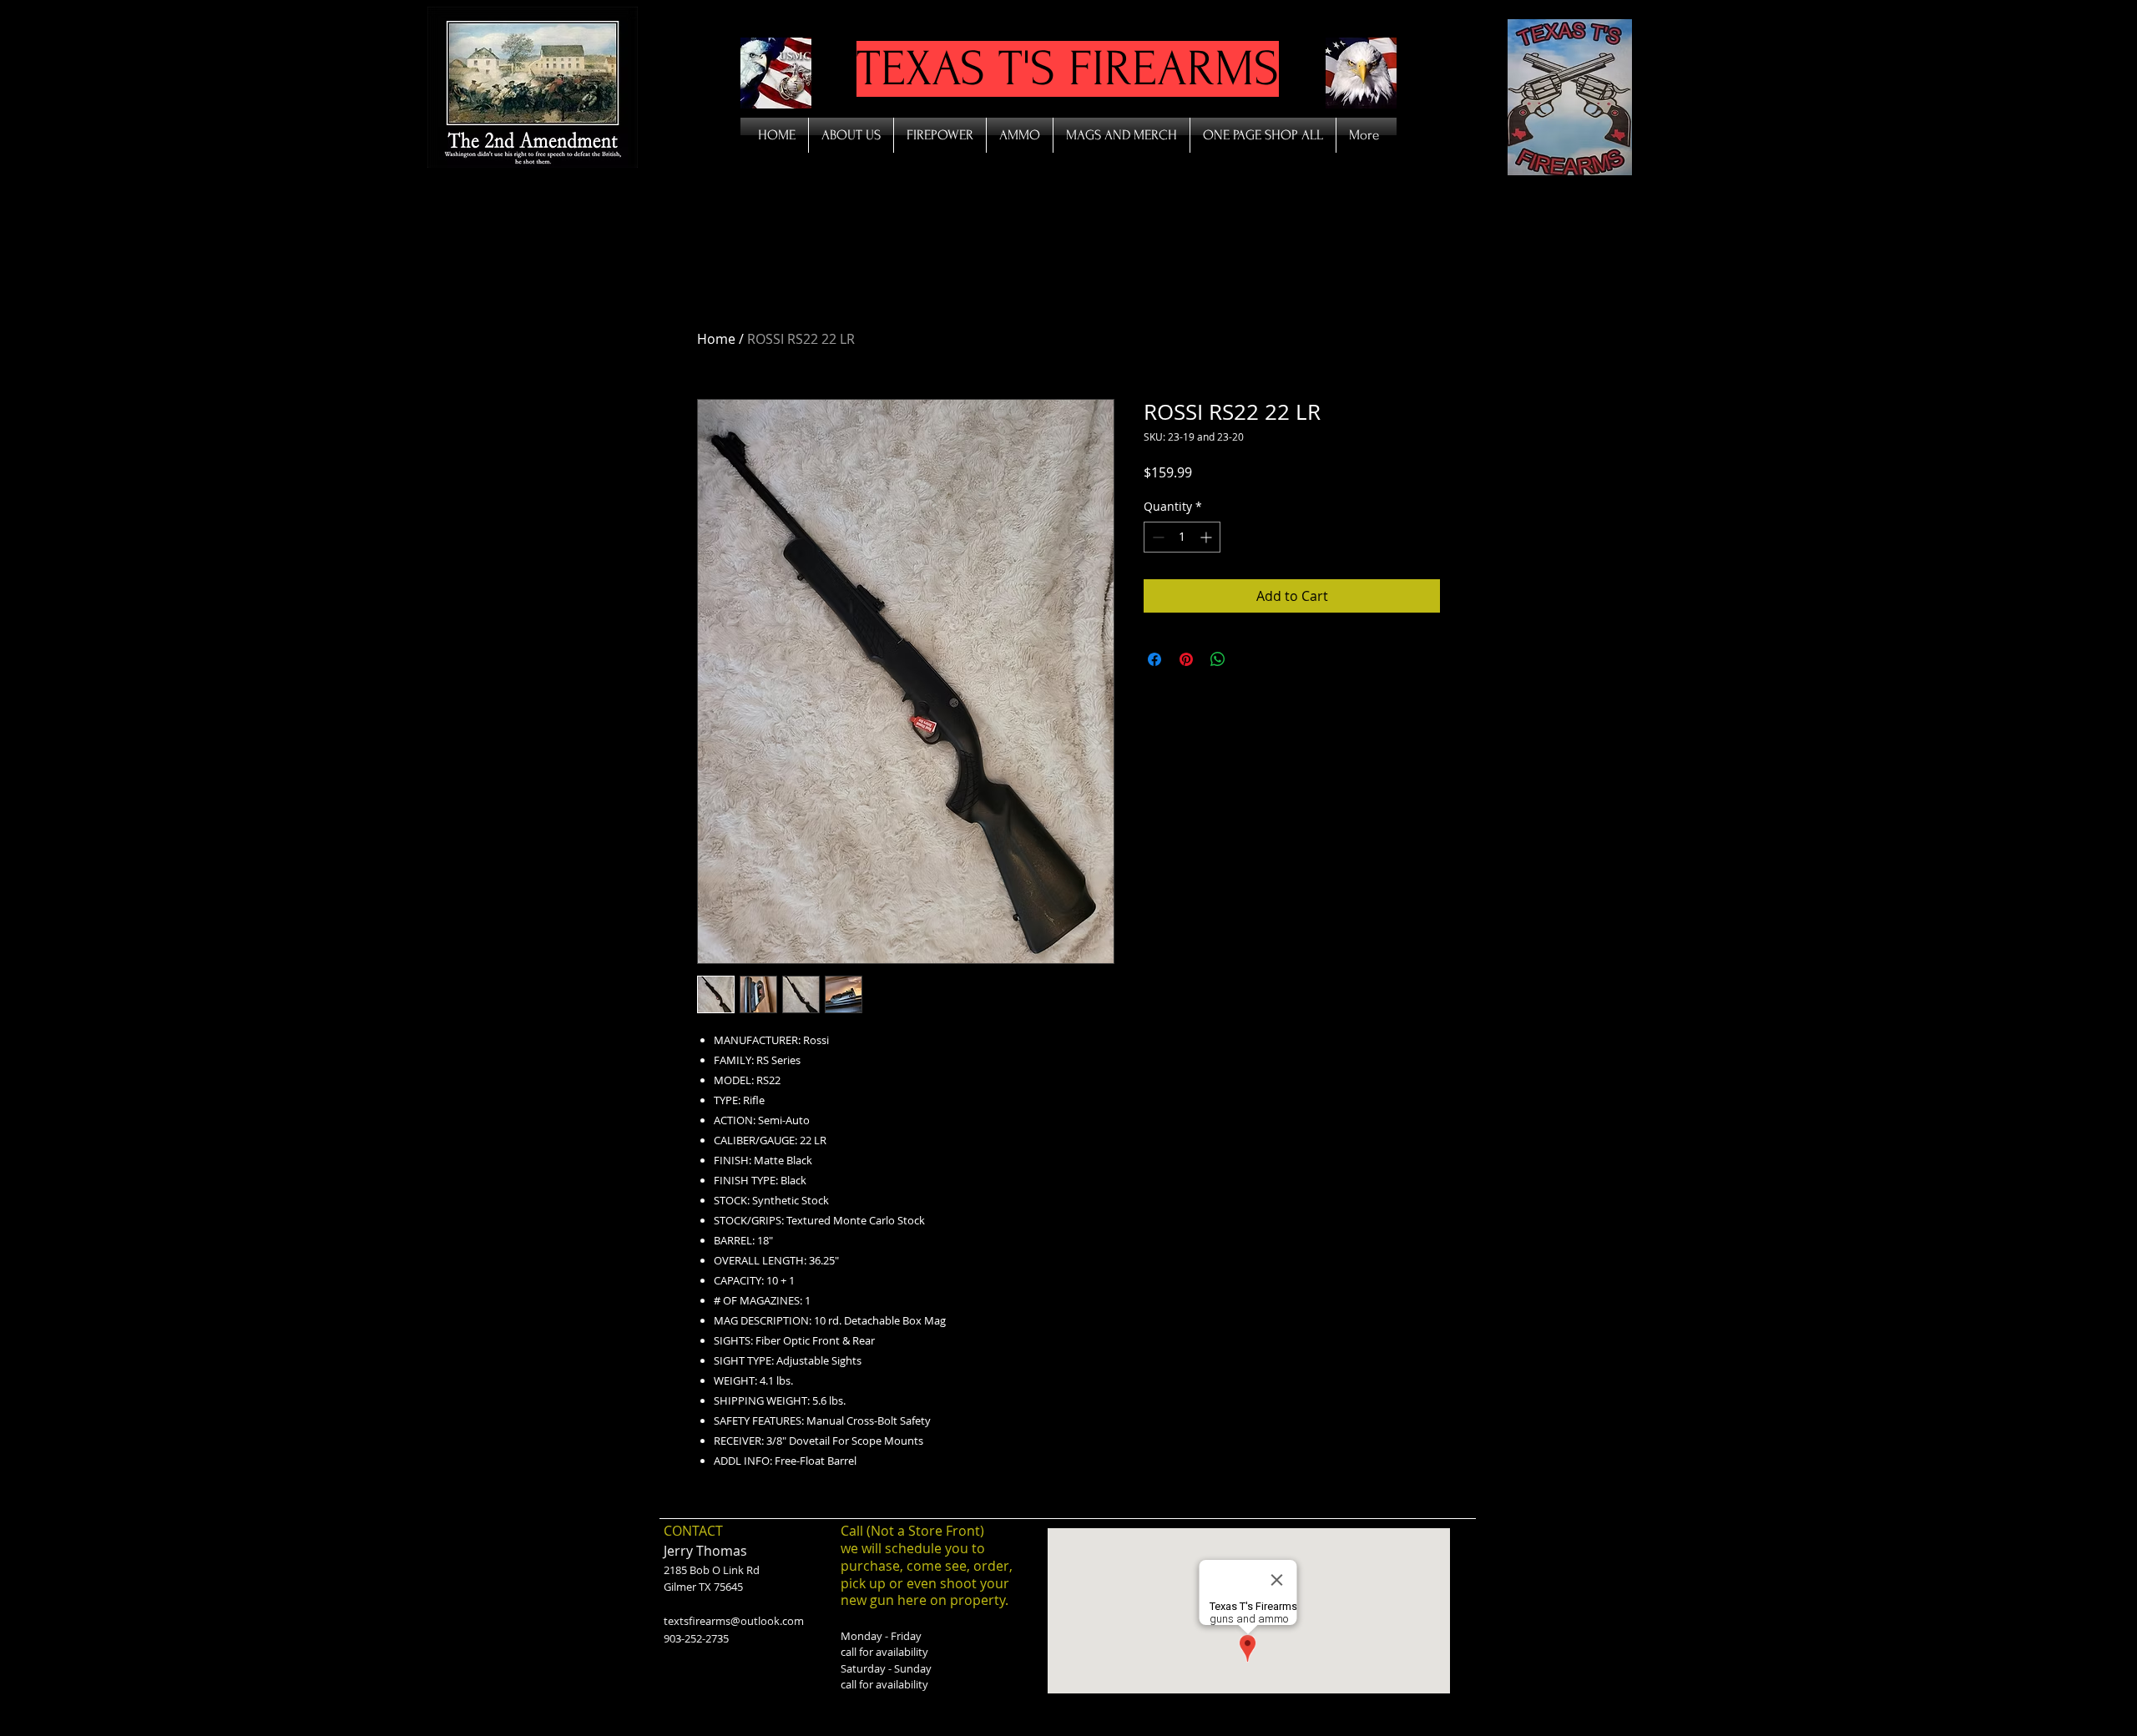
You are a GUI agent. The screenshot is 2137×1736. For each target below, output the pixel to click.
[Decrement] (1157, 537)
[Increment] (1207, 537)
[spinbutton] (1182, 537)
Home (716, 339)
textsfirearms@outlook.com (734, 1621)
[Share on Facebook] (1154, 659)
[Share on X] (1250, 659)
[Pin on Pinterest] (1186, 659)
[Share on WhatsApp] (1218, 659)
